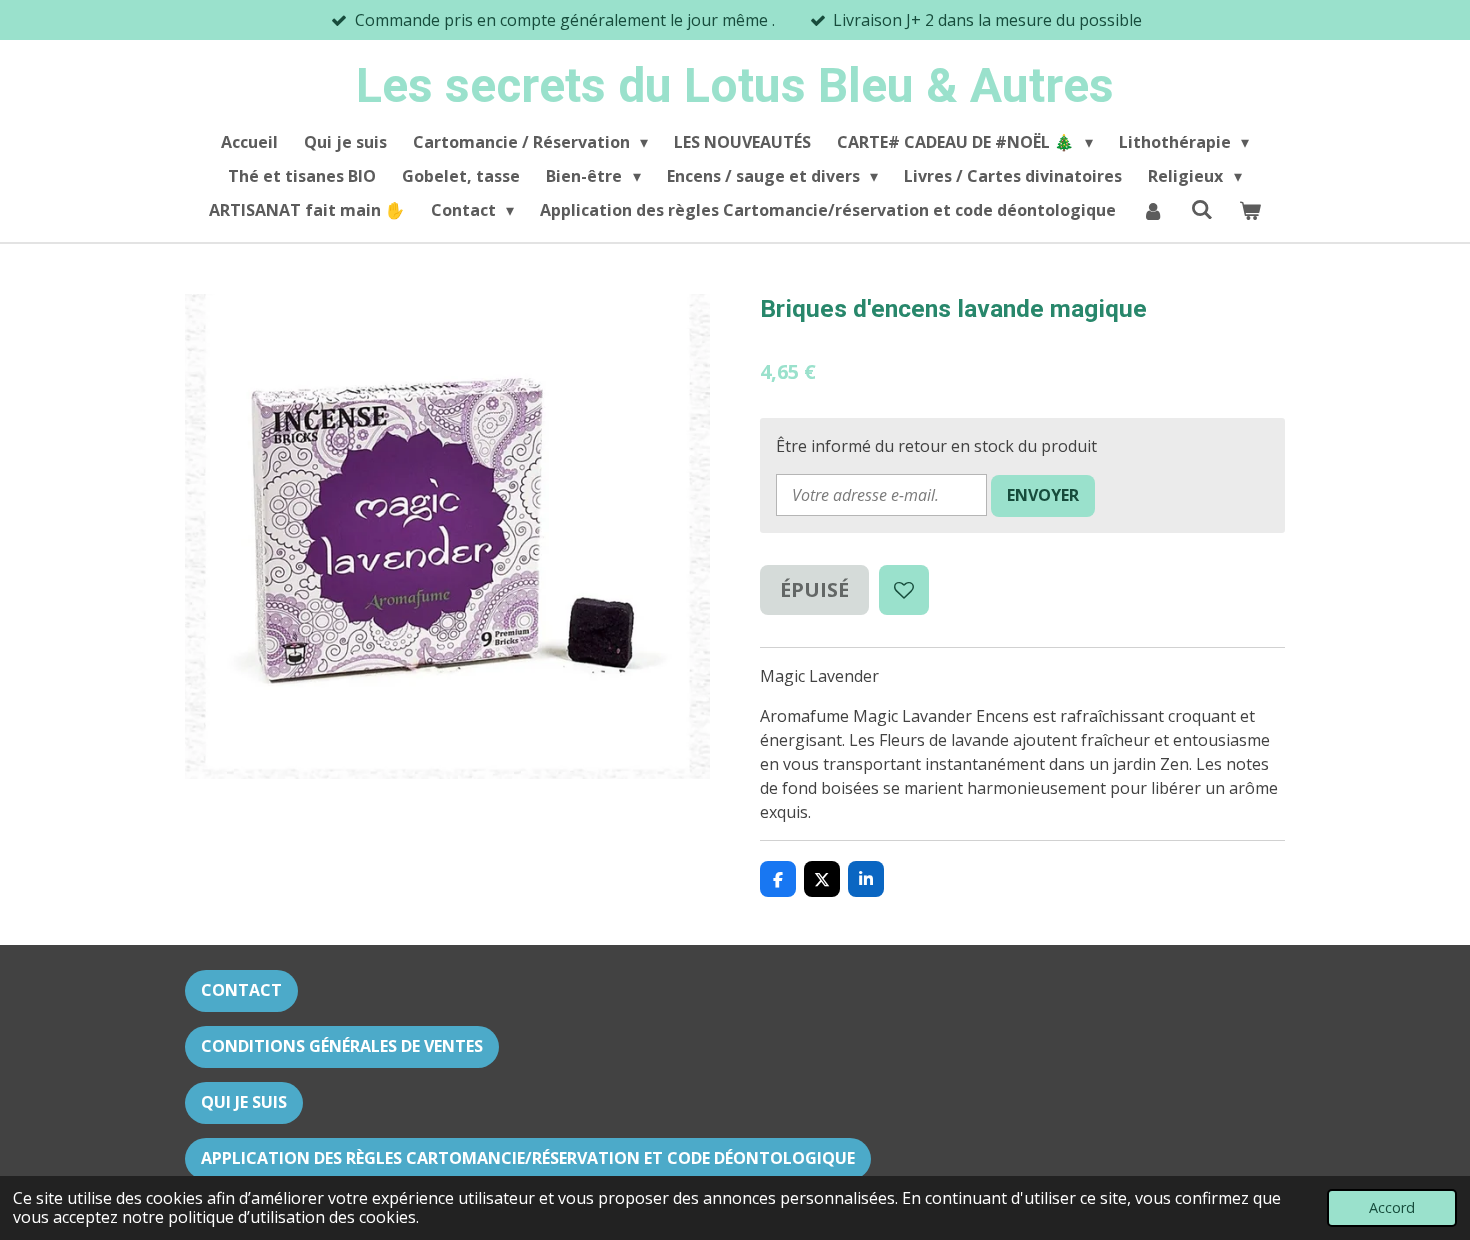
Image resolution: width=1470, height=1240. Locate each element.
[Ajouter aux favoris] (904, 590)
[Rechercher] (1202, 209)
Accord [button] (1392, 1207)
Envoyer (1043, 495)
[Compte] (1153, 210)
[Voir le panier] (1250, 210)
